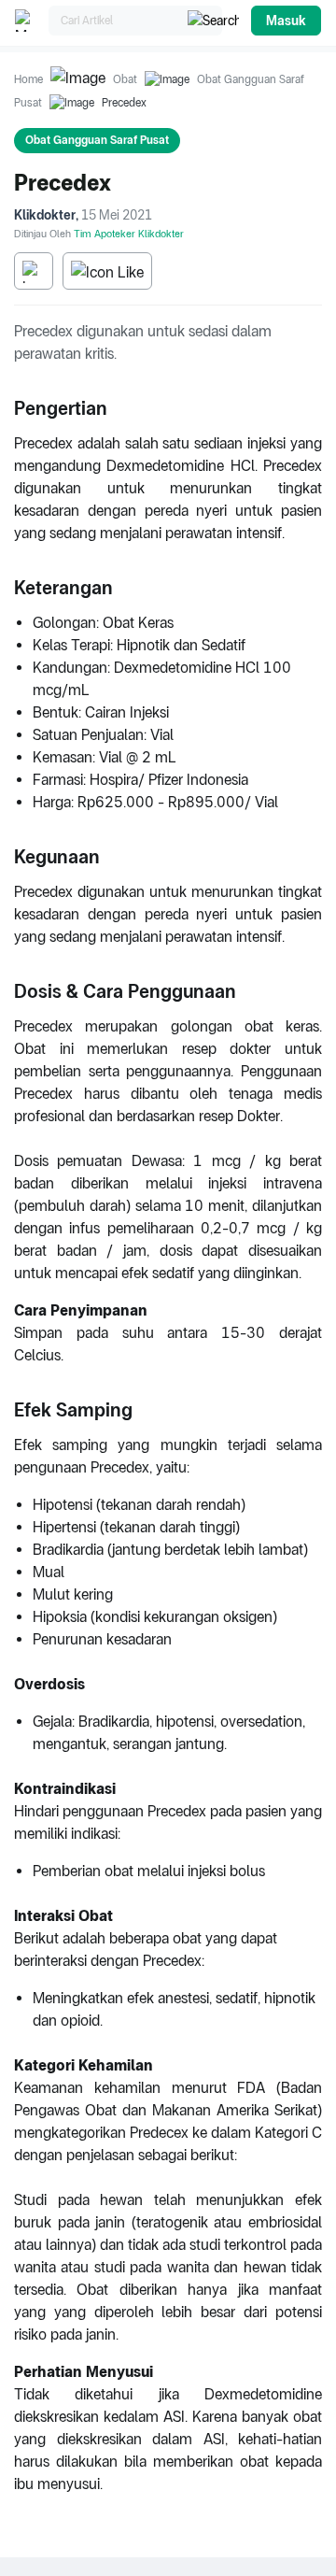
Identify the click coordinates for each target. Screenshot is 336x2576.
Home (28, 79)
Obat (125, 79)
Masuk (286, 21)
